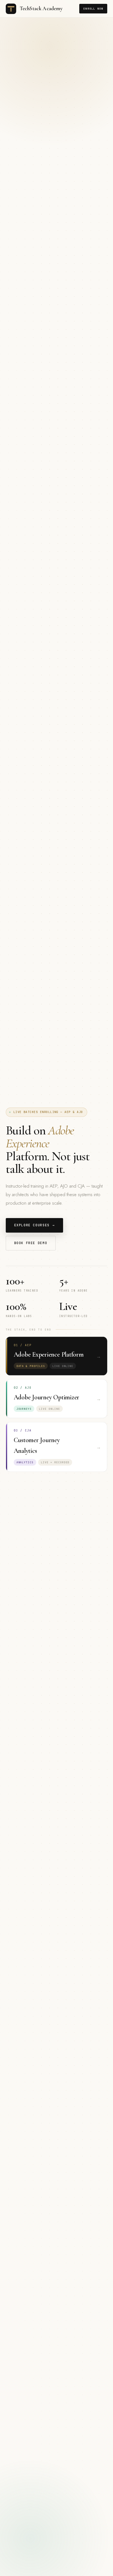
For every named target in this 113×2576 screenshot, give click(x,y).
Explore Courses (35, 1225)
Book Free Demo (31, 1243)
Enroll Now (93, 9)
